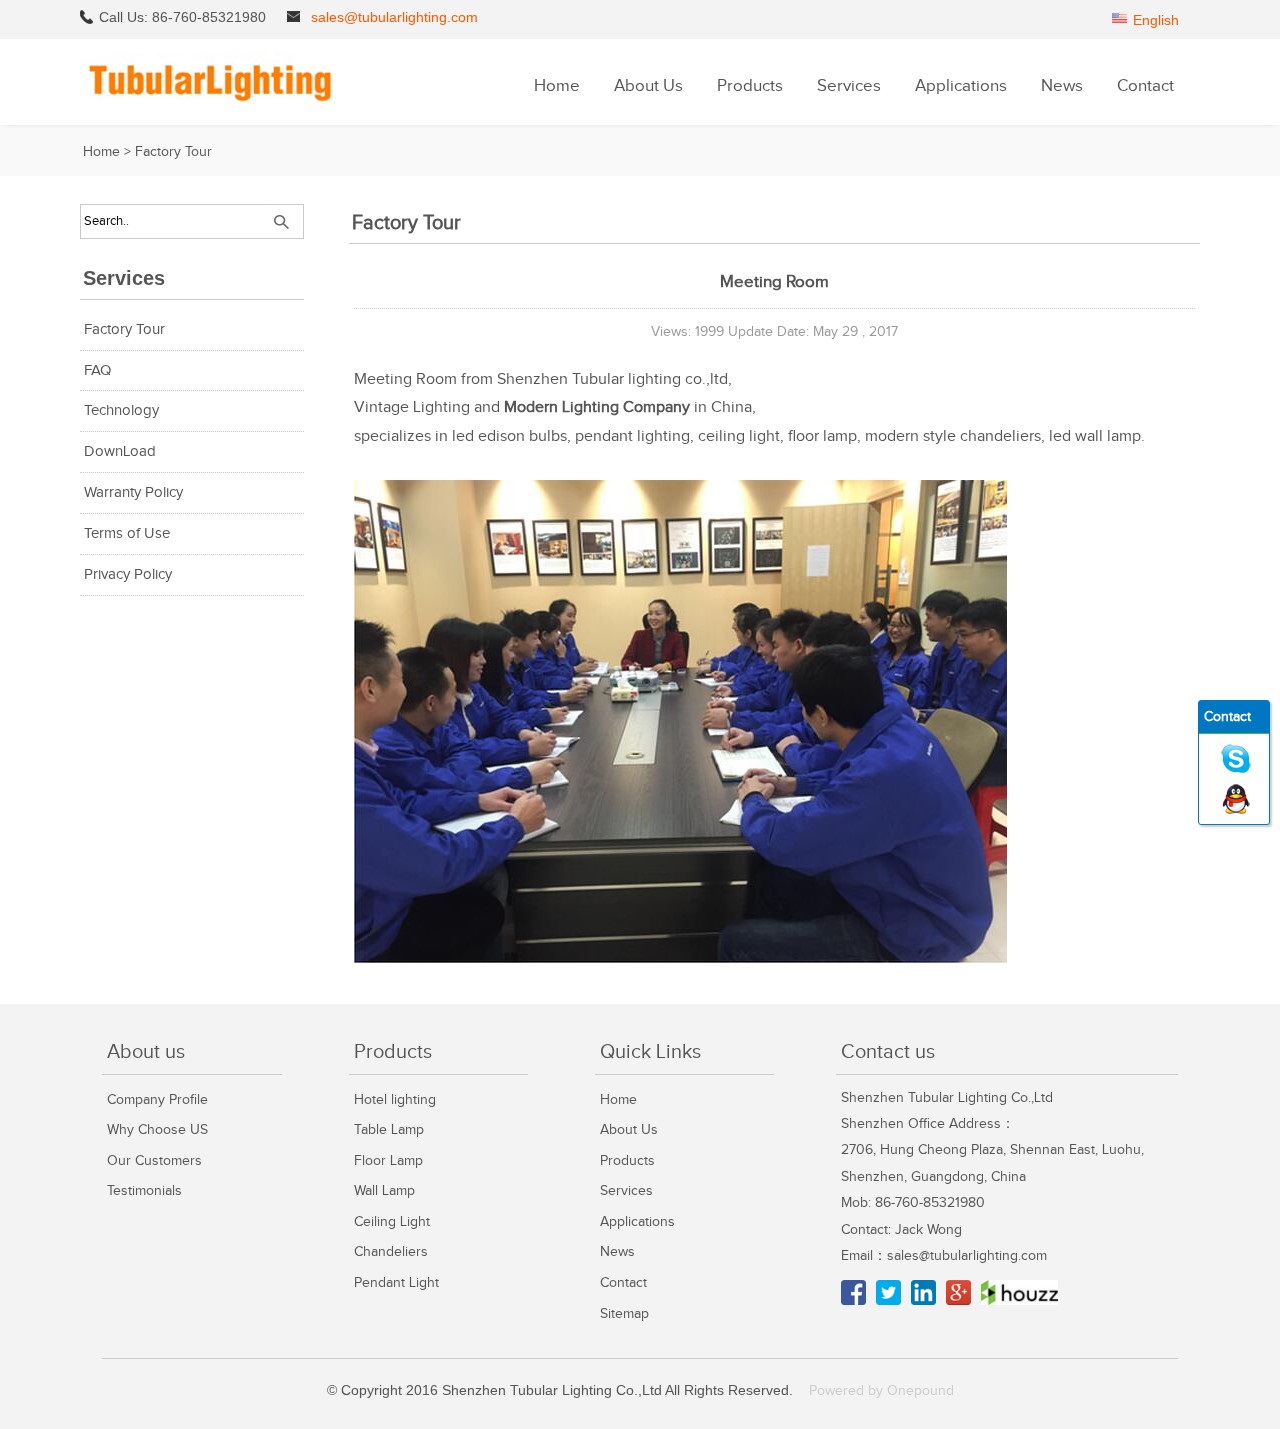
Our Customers (154, 1160)
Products (750, 86)
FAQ (97, 370)
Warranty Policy (133, 492)
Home (557, 86)
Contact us (888, 1052)
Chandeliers (391, 1251)
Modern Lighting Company (597, 407)
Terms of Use (127, 533)
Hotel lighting (395, 1099)
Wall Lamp (384, 1190)
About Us (648, 86)
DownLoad (120, 451)
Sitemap (624, 1313)
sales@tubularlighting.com (394, 17)
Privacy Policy (128, 574)
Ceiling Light (392, 1221)
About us (146, 1052)
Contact (1145, 86)
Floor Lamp (388, 1160)
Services (849, 86)
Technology (121, 410)
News (1062, 86)
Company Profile (157, 1099)
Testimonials (144, 1190)
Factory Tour (173, 151)
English (1156, 20)
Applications (961, 86)
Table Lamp (389, 1129)
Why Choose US (157, 1129)
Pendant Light (396, 1282)
